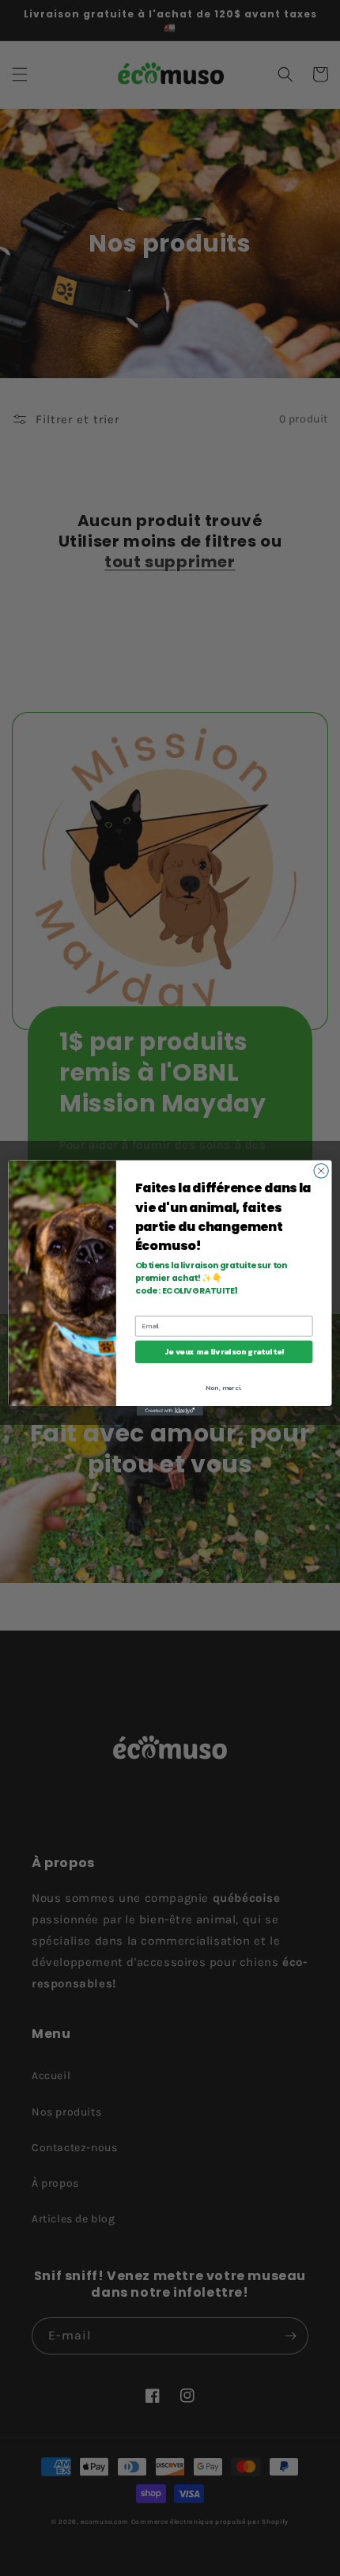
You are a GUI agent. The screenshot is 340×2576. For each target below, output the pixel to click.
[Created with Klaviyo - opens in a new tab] (170, 1411)
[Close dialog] (321, 1171)
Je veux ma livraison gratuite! (224, 1352)
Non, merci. (224, 1388)
